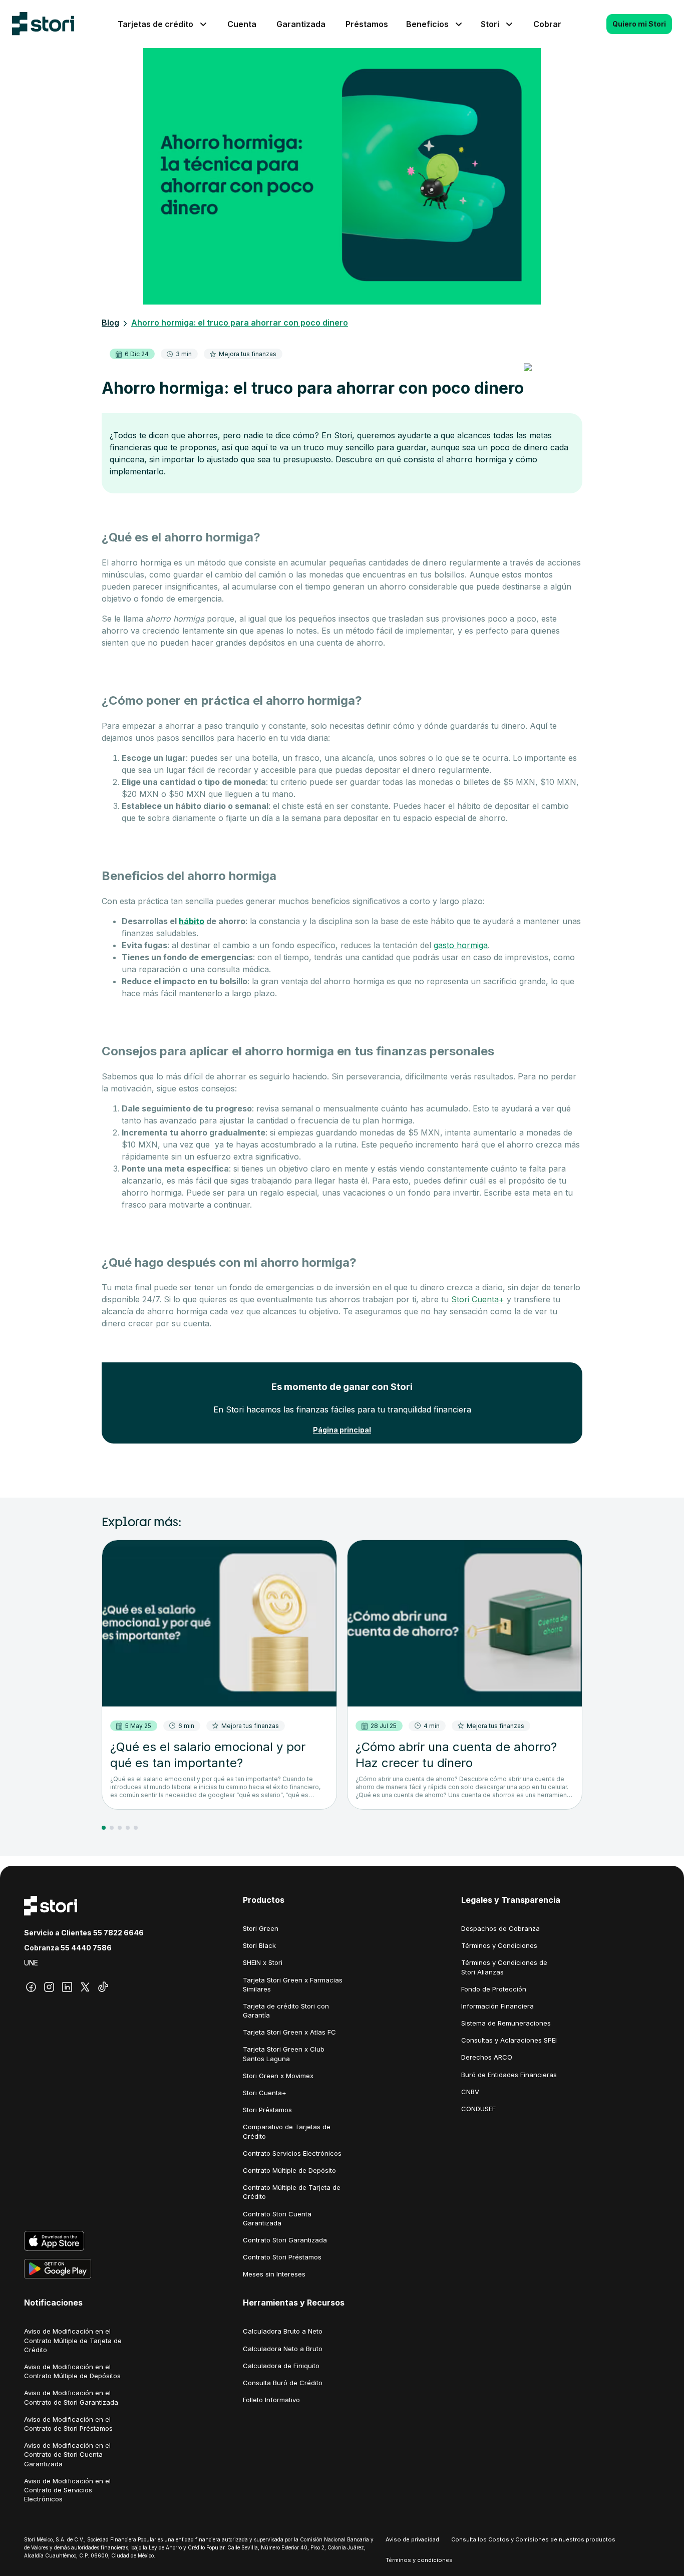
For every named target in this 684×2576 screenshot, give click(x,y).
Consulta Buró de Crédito (283, 2383)
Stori (490, 24)
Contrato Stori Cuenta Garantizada (277, 2218)
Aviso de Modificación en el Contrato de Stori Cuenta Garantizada (67, 2454)
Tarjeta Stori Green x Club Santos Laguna (284, 2054)
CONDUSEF (478, 2109)
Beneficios (427, 24)
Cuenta (242, 24)
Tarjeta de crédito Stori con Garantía (286, 2011)
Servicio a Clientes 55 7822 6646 (84, 1933)
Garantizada (301, 24)
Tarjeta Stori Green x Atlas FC (289, 2032)
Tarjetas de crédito (155, 24)
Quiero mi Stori (639, 24)
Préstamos (367, 24)
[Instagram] (49, 1987)
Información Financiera (497, 2006)
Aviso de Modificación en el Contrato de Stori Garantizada (71, 2397)
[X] (85, 1987)
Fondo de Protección (494, 1989)
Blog (110, 323)
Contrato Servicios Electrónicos (292, 2153)
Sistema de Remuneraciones (506, 2023)
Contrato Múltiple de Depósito (289, 2170)
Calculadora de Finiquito (281, 2366)
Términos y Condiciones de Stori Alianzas (504, 1967)
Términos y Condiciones (499, 1945)
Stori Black (259, 1945)
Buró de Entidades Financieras (509, 2075)
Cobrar (547, 24)
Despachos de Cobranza (500, 1928)
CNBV (470, 2092)
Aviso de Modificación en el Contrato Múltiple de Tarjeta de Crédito (73, 2340)
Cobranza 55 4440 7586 (68, 1948)
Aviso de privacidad (412, 2539)
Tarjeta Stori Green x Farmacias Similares (293, 1984)
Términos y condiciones (419, 2560)
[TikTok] (103, 1987)
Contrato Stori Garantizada (285, 2240)
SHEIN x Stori (263, 1962)
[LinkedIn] (67, 1987)
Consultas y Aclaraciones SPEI (509, 2040)
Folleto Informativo (271, 2400)
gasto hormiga (461, 945)
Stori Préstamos (267, 2110)
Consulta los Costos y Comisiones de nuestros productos (533, 2539)
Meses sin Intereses (274, 2274)
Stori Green (261, 1928)
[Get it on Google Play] (123, 2269)
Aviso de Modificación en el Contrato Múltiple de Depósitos (72, 2371)
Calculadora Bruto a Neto (283, 2331)
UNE (31, 1963)
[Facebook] (31, 1987)
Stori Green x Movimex (278, 2076)
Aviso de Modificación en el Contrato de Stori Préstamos (68, 2424)
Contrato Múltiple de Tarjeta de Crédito (292, 2192)
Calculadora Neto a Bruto (283, 2349)
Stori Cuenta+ (478, 1299)
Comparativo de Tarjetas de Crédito (287, 2131)
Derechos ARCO (487, 2057)
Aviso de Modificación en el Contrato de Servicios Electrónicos (67, 2490)
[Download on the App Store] (123, 2241)
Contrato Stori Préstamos (282, 2257)
